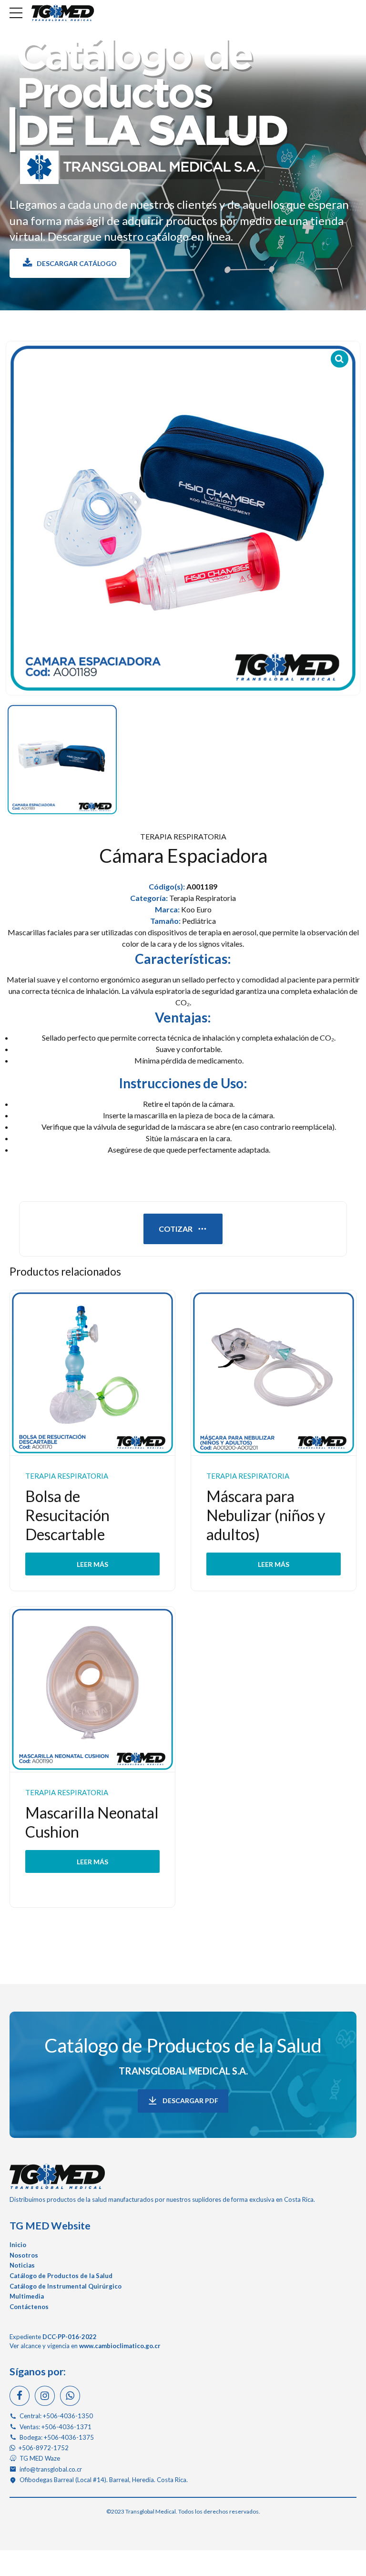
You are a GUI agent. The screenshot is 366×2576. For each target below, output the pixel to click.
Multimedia (27, 2296)
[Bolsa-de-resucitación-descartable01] (92, 1373)
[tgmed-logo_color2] (57, 2176)
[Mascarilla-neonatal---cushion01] (92, 1690)
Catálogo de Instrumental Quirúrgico (66, 2286)
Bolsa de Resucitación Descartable (67, 1515)
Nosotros (24, 2255)
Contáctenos (29, 2307)
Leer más (92, 1564)
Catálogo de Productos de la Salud (183, 2045)
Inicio (18, 2245)
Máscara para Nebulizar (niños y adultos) (266, 1515)
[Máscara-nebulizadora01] (274, 1373)
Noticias (22, 2265)
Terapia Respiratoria (183, 836)
